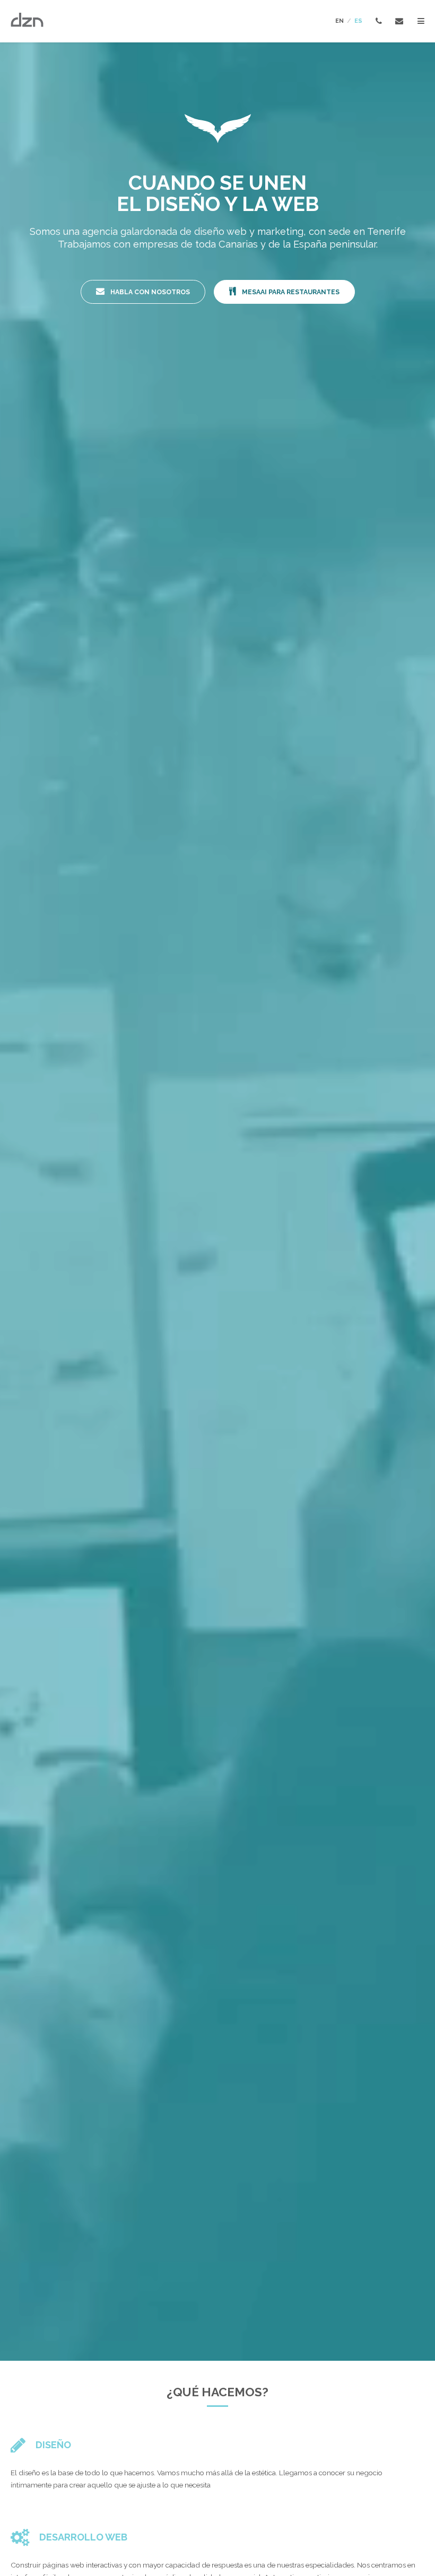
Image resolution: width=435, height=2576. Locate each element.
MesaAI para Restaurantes (290, 292)
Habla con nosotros (149, 292)
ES (358, 21)
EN (340, 21)
